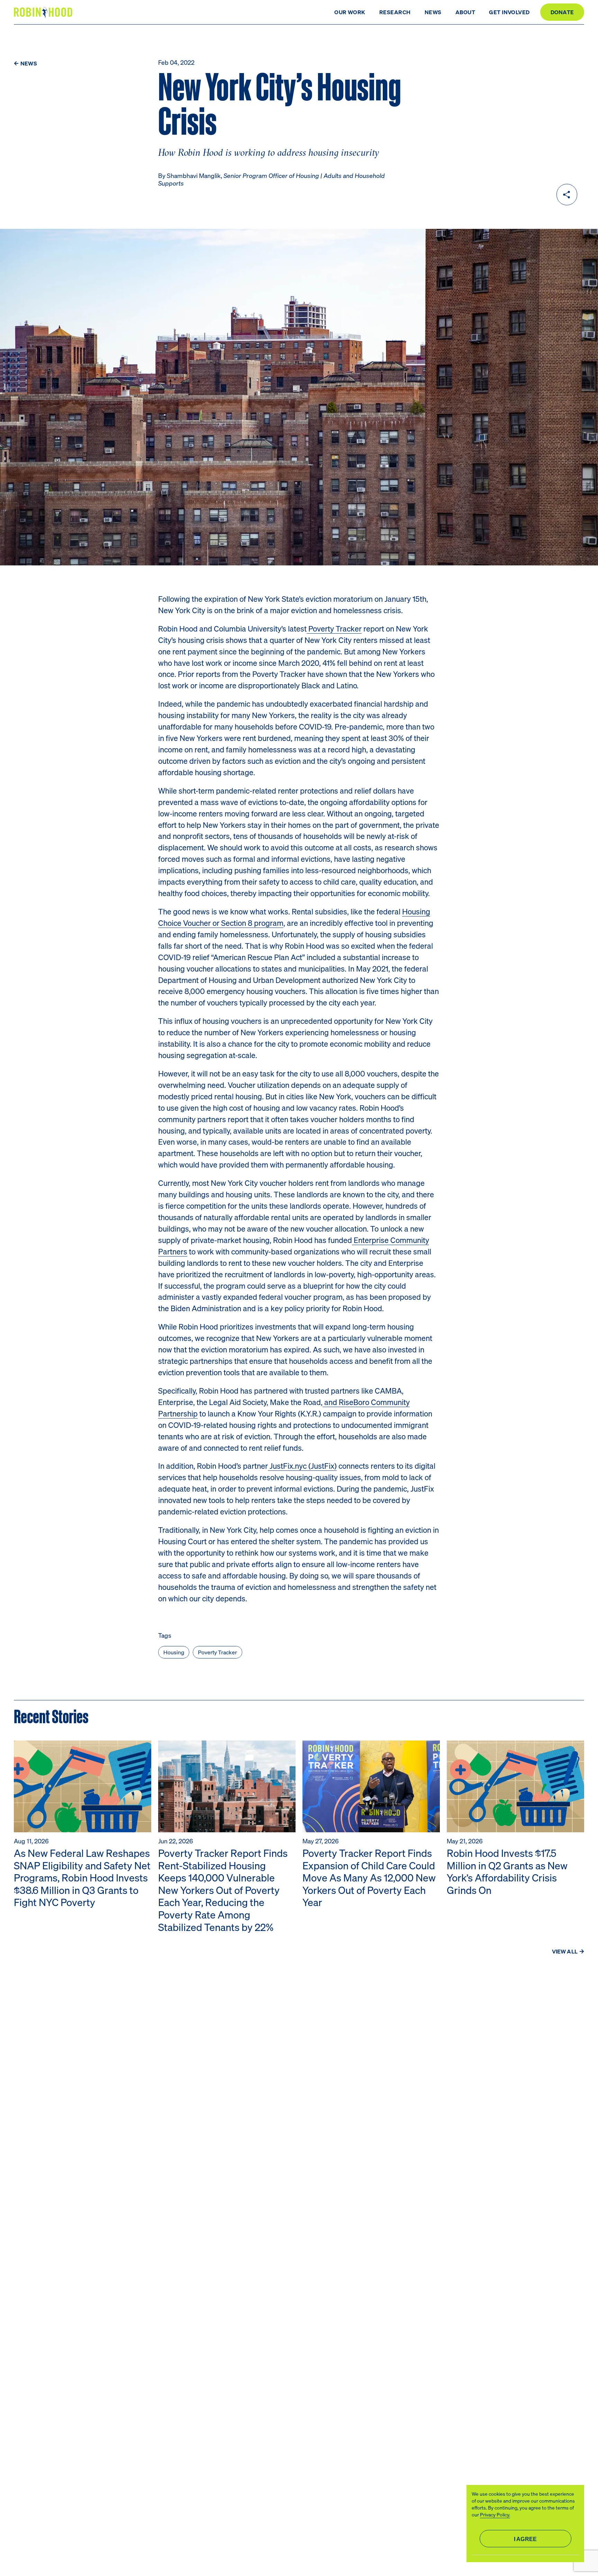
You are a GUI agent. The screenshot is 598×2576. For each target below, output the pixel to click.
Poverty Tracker (334, 628)
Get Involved (509, 12)
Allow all (525, 2539)
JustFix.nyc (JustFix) (302, 1466)
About (465, 12)
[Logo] (44, 12)
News (433, 12)
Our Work (350, 12)
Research (395, 12)
